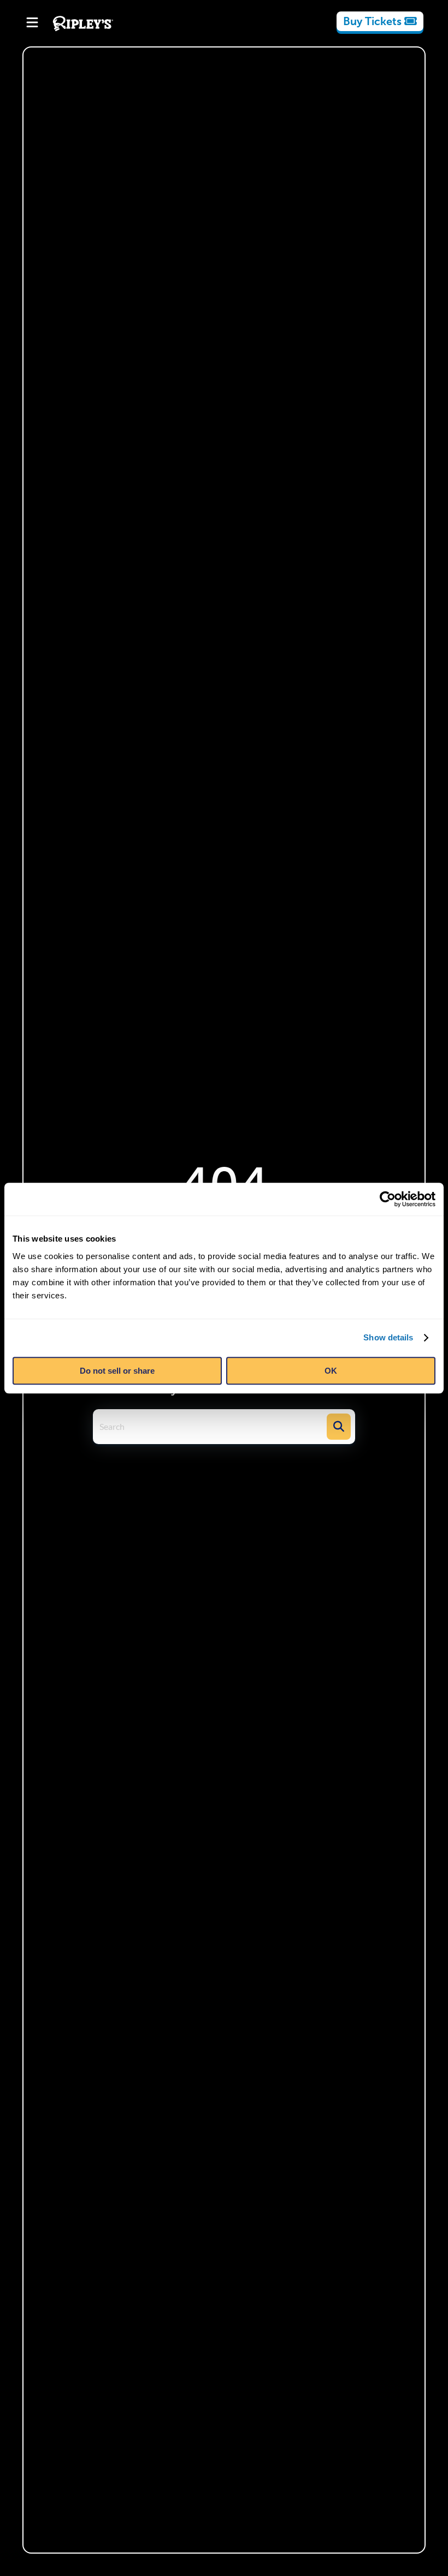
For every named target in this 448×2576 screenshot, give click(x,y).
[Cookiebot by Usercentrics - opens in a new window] (388, 1199)
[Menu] (32, 23)
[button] (339, 1427)
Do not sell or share (117, 1371)
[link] (380, 21)
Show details (388, 1337)
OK (331, 1371)
